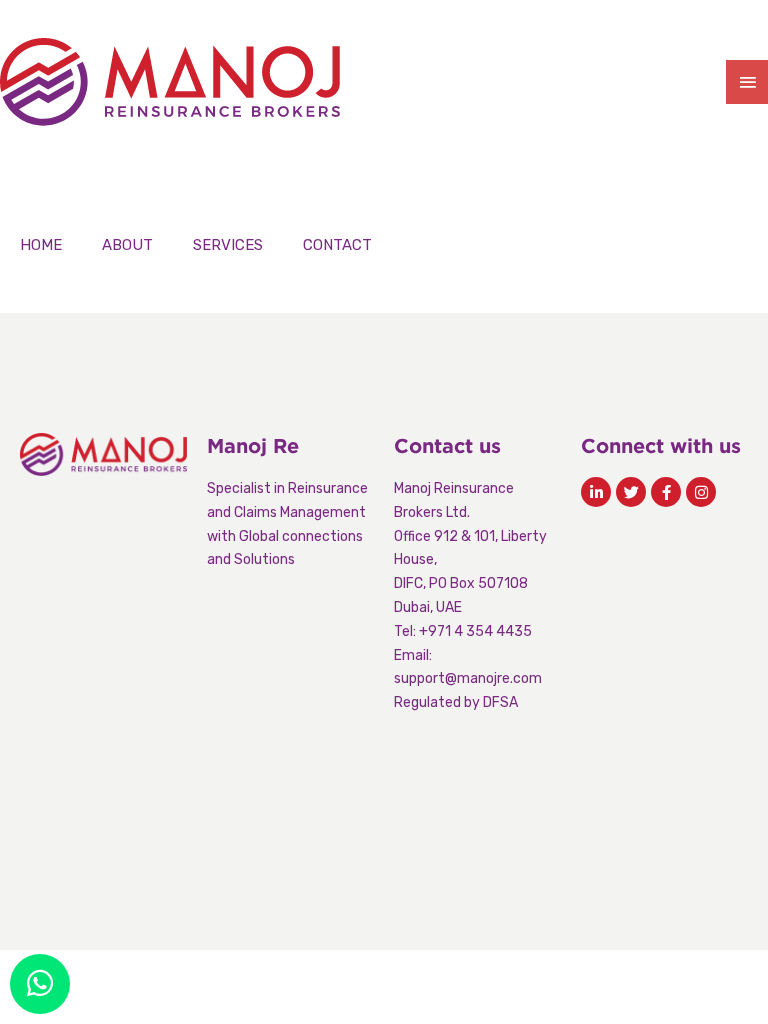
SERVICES (228, 245)
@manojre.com (493, 678)
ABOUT (127, 245)
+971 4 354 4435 (475, 631)
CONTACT (337, 245)
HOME (41, 245)
